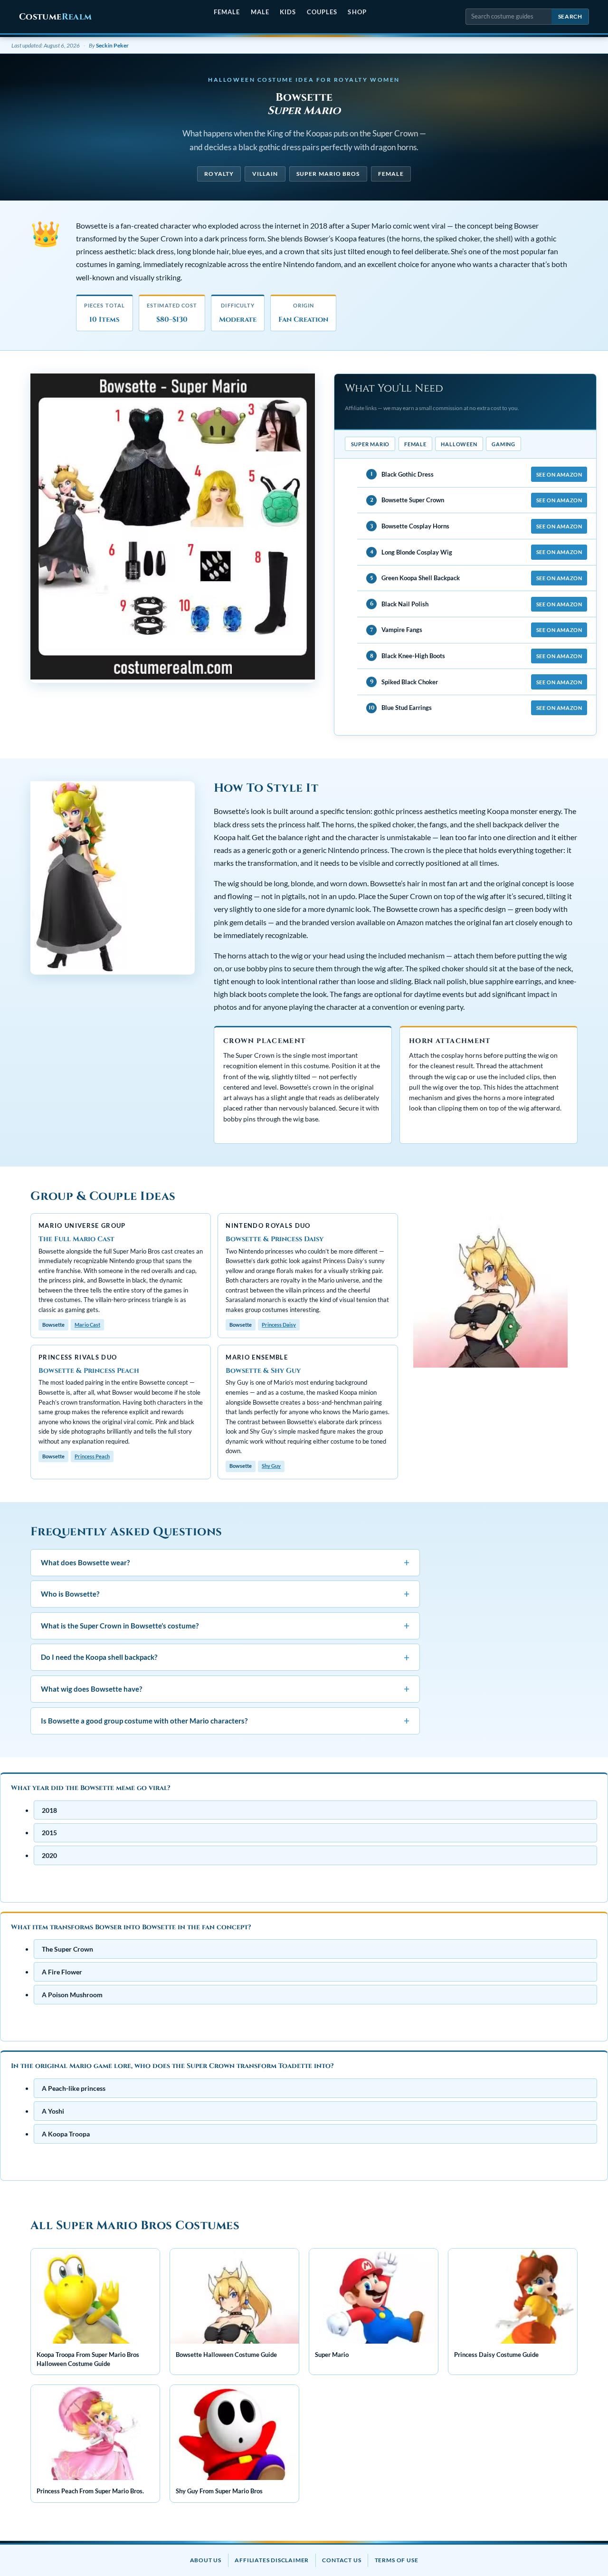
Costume (55, 17)
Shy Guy (271, 1466)
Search (570, 16)
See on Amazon (559, 474)
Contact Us (342, 2560)
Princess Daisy (279, 1325)
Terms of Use (397, 2560)
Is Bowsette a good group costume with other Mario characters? (225, 1720)
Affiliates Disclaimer (272, 2560)
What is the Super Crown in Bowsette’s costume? (225, 1625)
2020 (49, 1855)
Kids (288, 12)
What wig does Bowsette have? (225, 1689)
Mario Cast (87, 1325)
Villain (265, 174)
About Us (206, 2560)
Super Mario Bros (328, 174)
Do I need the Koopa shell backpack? (225, 1657)
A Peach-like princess (74, 2088)
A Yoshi (53, 2111)
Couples (322, 12)
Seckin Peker (112, 45)
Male (260, 12)
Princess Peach (92, 1456)
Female (227, 12)
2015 (49, 1833)
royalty (219, 174)
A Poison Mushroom (72, 1995)
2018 (49, 1810)
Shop (357, 12)
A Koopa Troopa (66, 2134)
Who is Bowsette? (225, 1594)
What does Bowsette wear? (225, 1562)
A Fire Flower (62, 1972)
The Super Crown (67, 1949)
